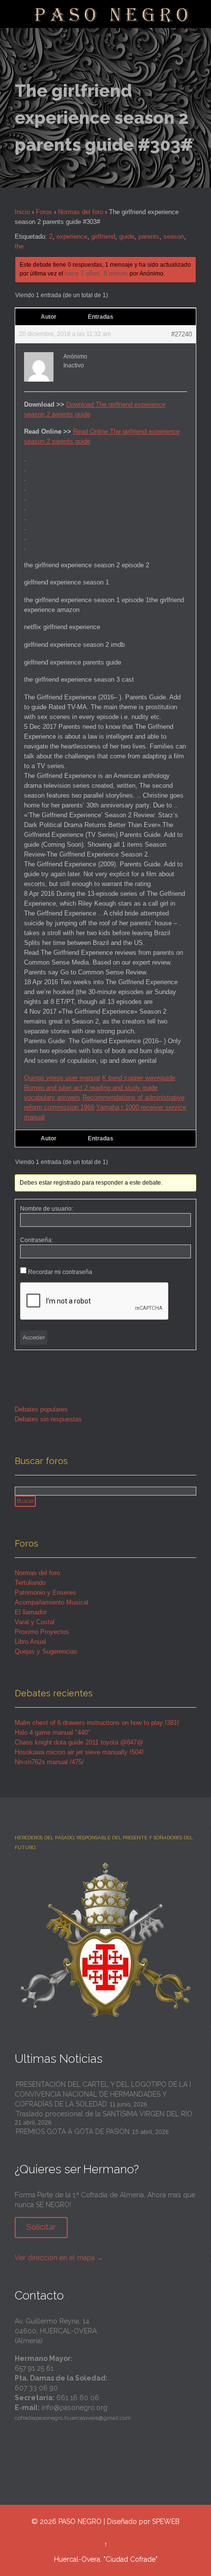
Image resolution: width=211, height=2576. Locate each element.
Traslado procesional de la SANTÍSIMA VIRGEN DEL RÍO (104, 2114)
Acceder (34, 1337)
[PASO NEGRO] (112, 14)
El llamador (31, 1612)
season (174, 236)
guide (127, 236)
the (19, 246)
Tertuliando (30, 1583)
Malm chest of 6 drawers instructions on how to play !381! (97, 1723)
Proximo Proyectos (42, 1632)
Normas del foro (80, 212)
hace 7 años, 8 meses (96, 273)
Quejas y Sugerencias (46, 1651)
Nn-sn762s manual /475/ (49, 1762)
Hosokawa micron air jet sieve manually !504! (79, 1752)
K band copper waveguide (139, 1078)
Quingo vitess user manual (62, 1078)
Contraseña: (37, 1240)
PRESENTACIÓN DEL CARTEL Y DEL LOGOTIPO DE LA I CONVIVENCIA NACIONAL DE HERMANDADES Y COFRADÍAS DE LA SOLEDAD (103, 2094)
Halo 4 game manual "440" (53, 1732)
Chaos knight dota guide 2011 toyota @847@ (79, 1742)
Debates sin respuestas (48, 1419)
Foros (44, 212)
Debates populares (41, 1409)
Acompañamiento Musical (52, 1602)
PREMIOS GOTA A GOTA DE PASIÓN (73, 2132)
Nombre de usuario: (47, 1209)
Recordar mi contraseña (60, 1272)
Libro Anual (30, 1642)
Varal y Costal (35, 1622)
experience (72, 236)
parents (149, 236)
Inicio (22, 212)
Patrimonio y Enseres (45, 1593)
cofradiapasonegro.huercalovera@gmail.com (73, 2418)
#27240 (182, 334)
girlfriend (103, 236)
